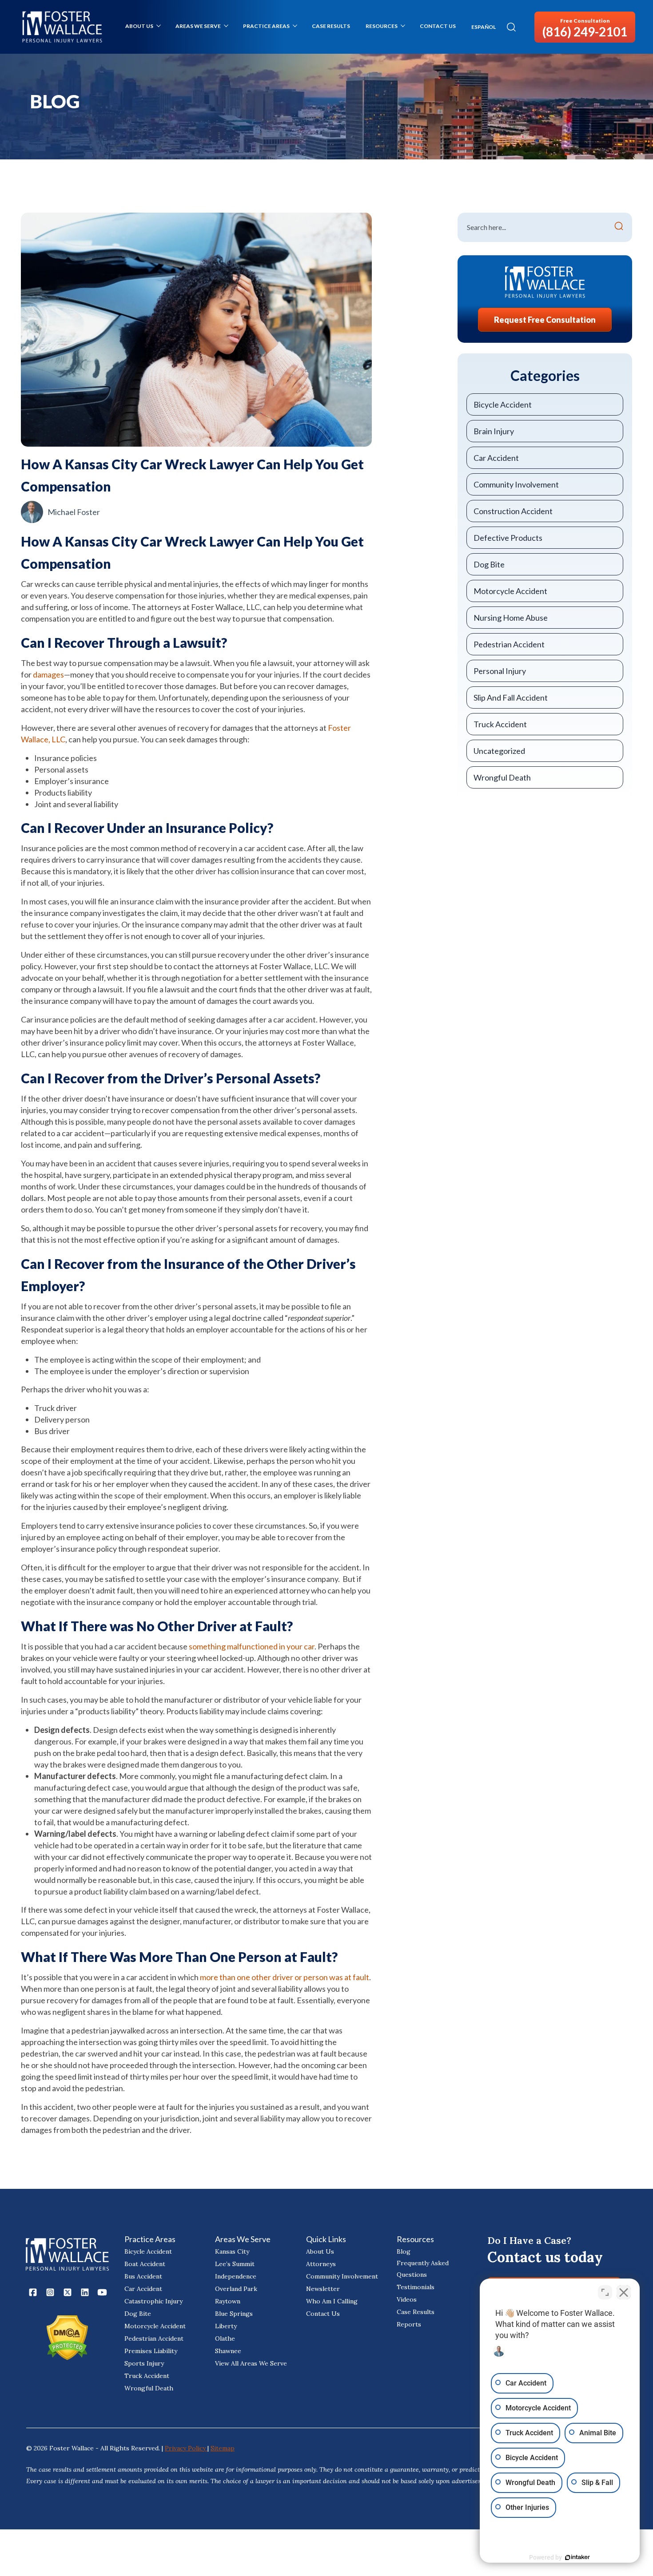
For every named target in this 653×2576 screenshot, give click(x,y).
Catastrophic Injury (153, 2301)
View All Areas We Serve (251, 2363)
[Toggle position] (605, 2292)
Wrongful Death (502, 777)
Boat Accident (145, 2264)
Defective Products (508, 538)
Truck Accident (500, 724)
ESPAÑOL (484, 27)
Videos (407, 2299)
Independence (236, 2276)
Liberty (226, 2326)
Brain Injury (494, 431)
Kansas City (232, 2251)
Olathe (225, 2338)
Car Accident (496, 458)
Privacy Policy (186, 2448)
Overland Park (236, 2289)
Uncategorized (499, 751)
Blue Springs (234, 2314)
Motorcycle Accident (510, 591)
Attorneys (321, 2264)
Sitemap (223, 2448)
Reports (409, 2324)
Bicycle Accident (503, 404)
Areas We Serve (198, 26)
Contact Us (438, 26)
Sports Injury (144, 2363)
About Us (139, 26)
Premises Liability (151, 2351)
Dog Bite (489, 564)
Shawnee (228, 2351)
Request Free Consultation (545, 320)
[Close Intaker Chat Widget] (624, 2292)
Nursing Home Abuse (511, 618)
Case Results (331, 26)
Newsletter (323, 2289)
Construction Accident (513, 511)
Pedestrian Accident (509, 644)
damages (48, 674)
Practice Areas (266, 26)
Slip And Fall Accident (511, 698)
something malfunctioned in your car (252, 1646)
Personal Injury (500, 671)
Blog (404, 2251)
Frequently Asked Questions (423, 2269)
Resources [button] (382, 26)
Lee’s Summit (235, 2264)
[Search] (619, 227)
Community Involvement (516, 484)
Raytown (228, 2301)
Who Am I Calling (332, 2301)
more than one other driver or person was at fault (285, 1977)
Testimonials (416, 2287)
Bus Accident (143, 2276)
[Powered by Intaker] (577, 2557)
